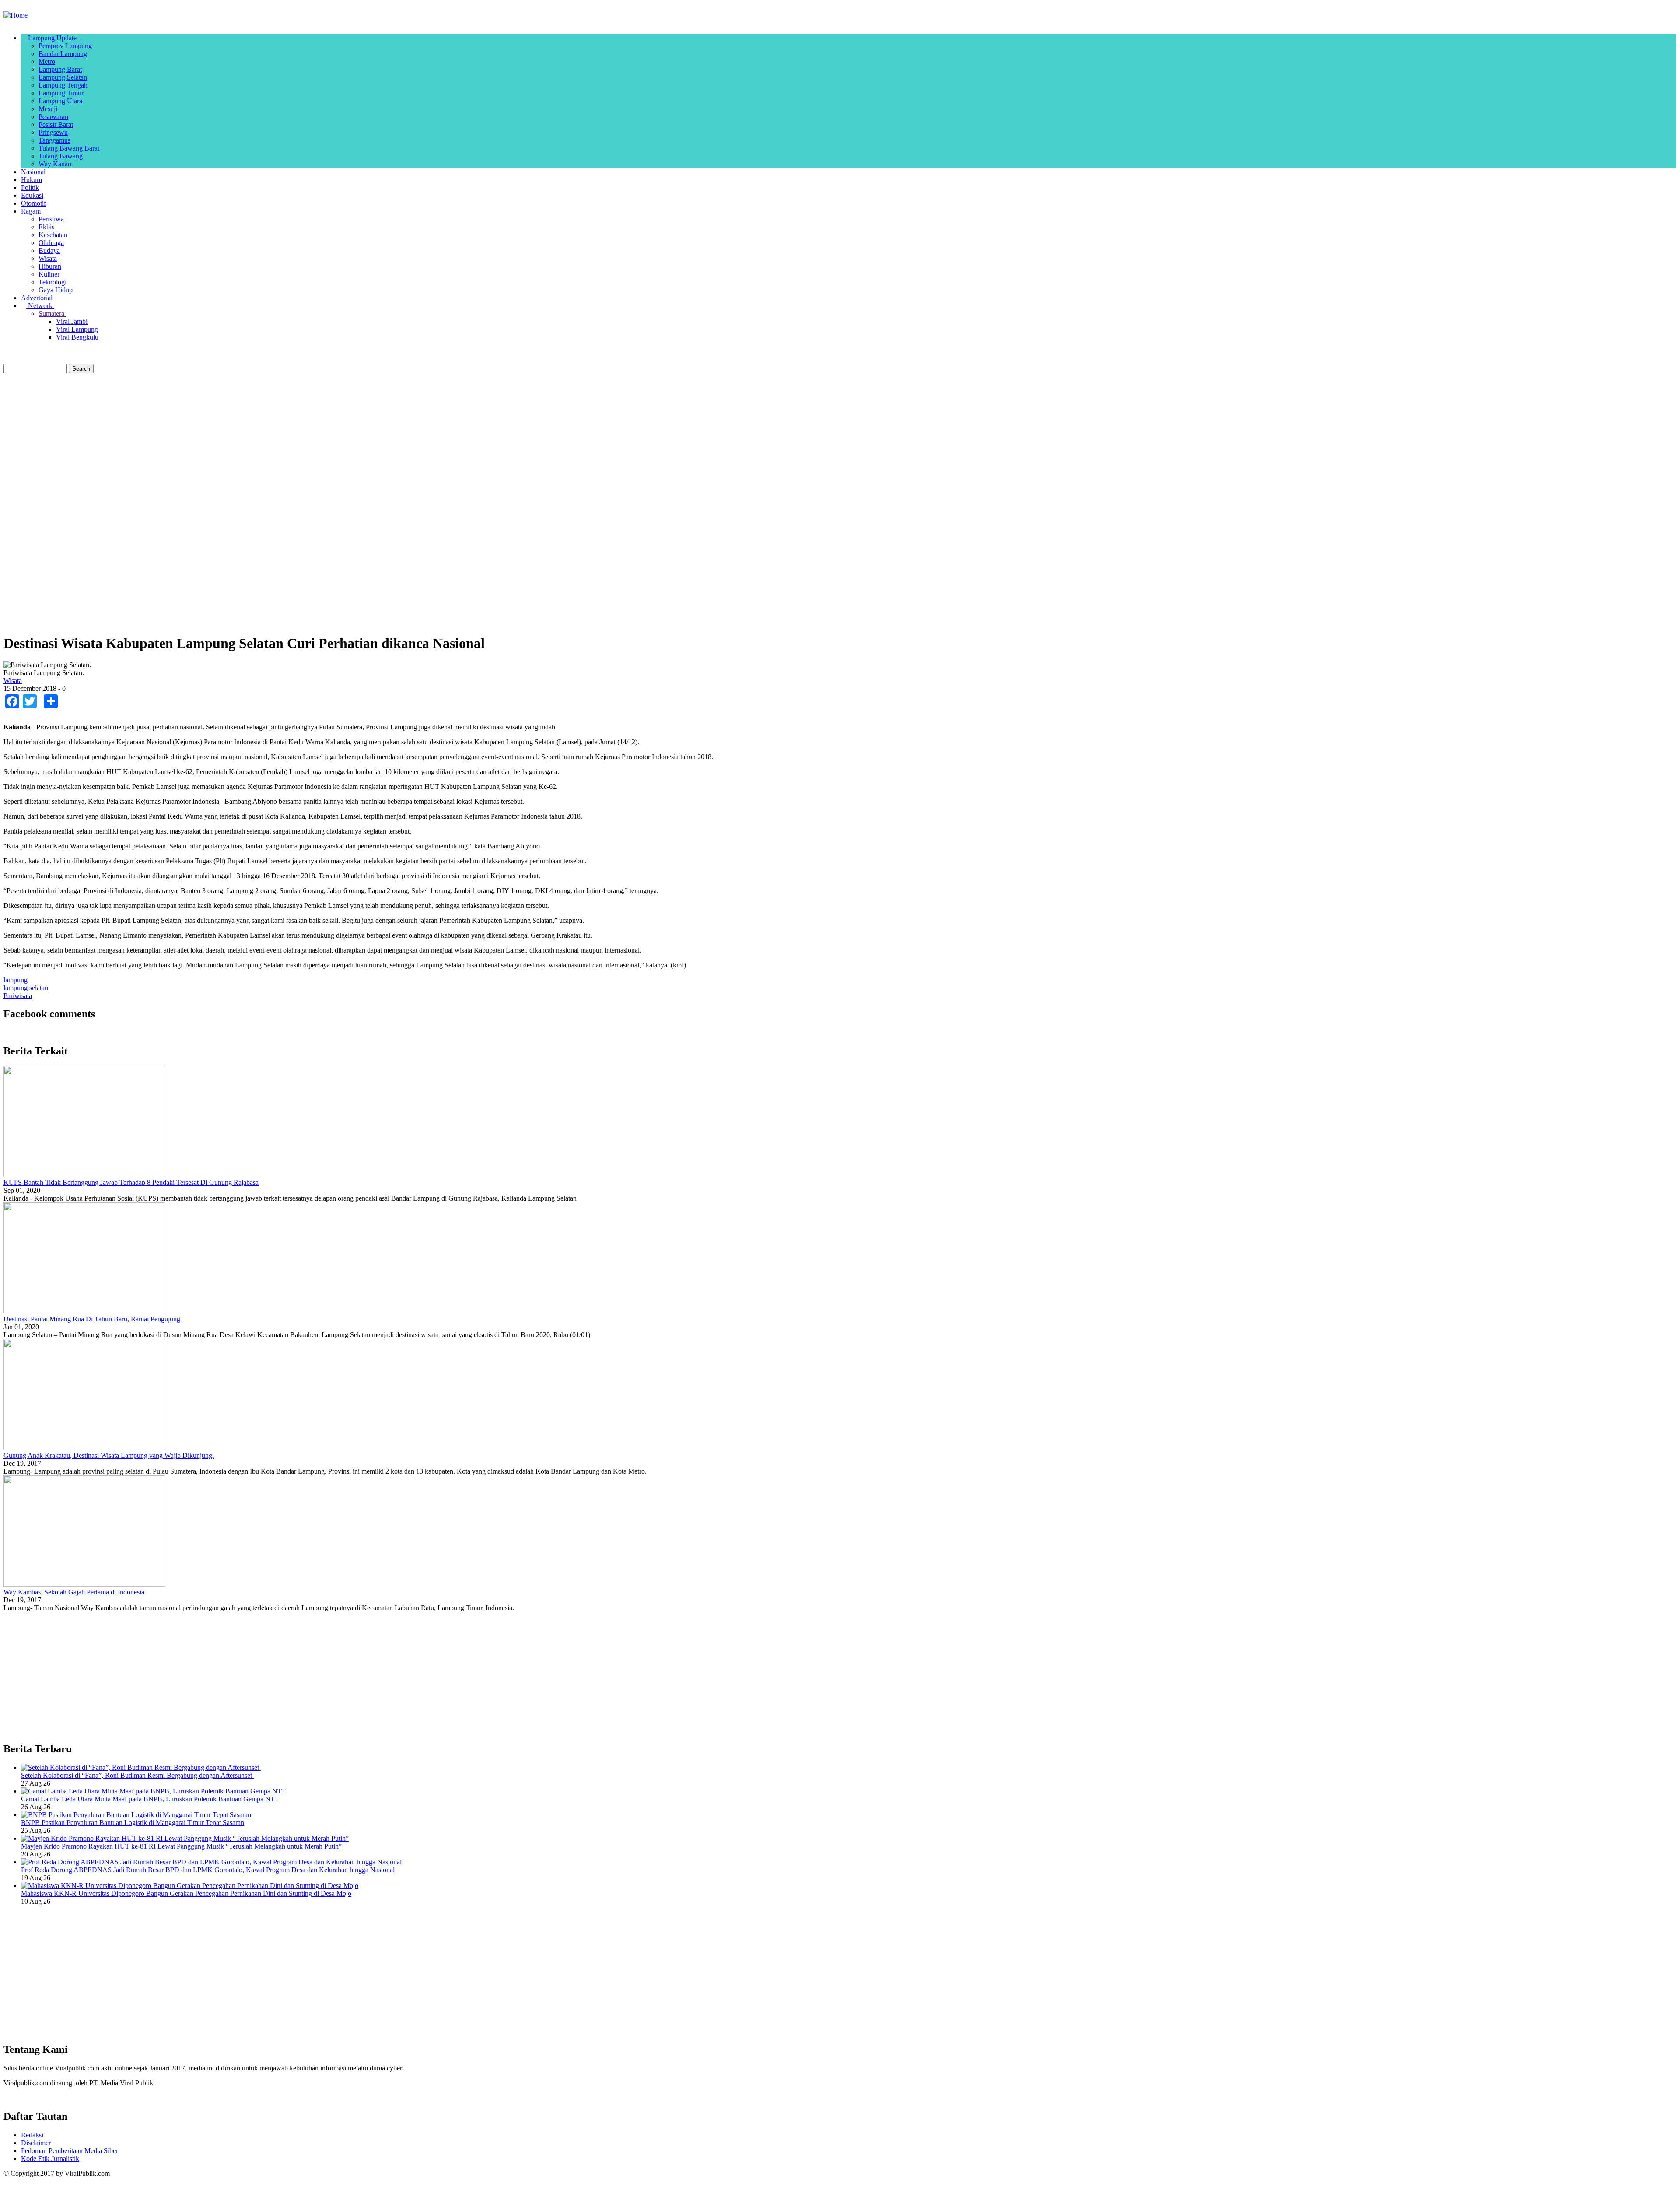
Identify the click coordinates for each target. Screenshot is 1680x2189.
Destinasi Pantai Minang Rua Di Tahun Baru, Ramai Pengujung (92, 1319)
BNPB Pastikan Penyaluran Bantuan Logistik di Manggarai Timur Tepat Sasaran (133, 1823)
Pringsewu (53, 132)
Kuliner (49, 274)
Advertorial (37, 298)
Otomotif (33, 203)
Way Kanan (55, 164)
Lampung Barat (60, 69)
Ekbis (46, 227)
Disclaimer (36, 2143)
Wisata (48, 258)
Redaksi (32, 2135)
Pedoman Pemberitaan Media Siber (70, 2151)
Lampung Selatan (63, 77)
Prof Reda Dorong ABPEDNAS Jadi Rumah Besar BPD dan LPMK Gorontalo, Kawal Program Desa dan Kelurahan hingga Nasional (208, 1870)
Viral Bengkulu (77, 337)
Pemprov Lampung (65, 46)
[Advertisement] (266, 442)
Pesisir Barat (56, 124)
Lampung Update (52, 38)
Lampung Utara (60, 101)
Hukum (31, 180)
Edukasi (32, 195)
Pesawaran (53, 117)
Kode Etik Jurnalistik (50, 2159)
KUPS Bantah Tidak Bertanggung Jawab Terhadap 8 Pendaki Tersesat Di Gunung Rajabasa (131, 1182)
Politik (30, 187)
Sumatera (52, 313)
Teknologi (52, 282)
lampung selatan (26, 988)
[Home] (16, 15)
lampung (16, 980)
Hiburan (50, 266)
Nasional (33, 172)
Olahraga (51, 243)
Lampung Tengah (63, 85)
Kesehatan (53, 235)
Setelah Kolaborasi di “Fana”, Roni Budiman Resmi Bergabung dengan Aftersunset (137, 1775)
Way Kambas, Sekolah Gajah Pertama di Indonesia (74, 1592)
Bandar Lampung (63, 54)
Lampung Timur (61, 93)
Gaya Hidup (56, 290)
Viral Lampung (77, 329)
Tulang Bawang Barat (69, 148)
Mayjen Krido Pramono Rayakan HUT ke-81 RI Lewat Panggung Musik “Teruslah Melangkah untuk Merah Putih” (181, 1846)
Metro (47, 61)
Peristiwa (51, 219)
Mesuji (48, 109)
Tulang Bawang (61, 156)
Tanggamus (54, 140)
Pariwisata (18, 996)
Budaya (49, 250)
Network (40, 306)
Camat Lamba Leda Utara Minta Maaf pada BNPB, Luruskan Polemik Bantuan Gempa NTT (150, 1799)
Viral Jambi (72, 321)
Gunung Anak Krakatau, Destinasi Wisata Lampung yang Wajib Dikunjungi (109, 1455)
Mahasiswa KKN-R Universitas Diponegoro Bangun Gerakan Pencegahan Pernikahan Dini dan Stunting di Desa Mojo (186, 1893)
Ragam (32, 211)
